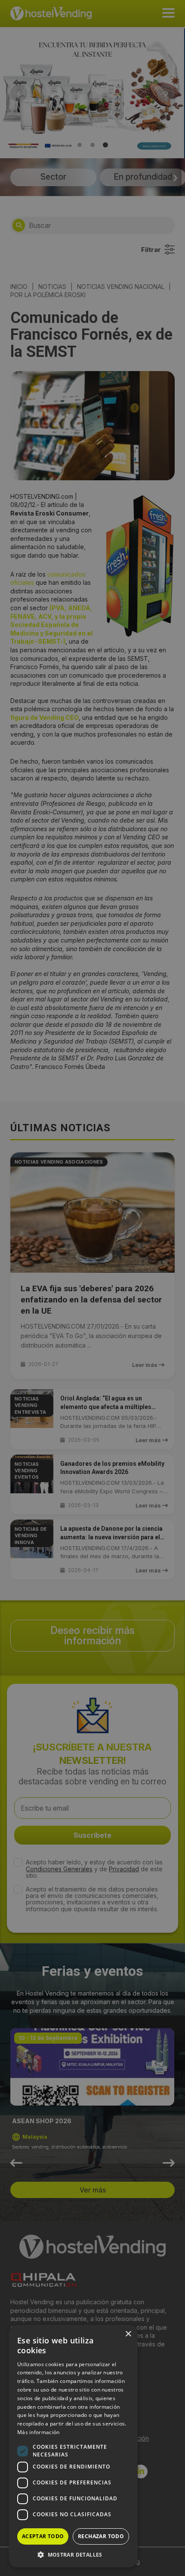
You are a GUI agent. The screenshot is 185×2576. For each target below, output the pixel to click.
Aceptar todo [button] (43, 2536)
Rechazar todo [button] (101, 2536)
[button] (73, 2555)
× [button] (128, 2334)
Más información (39, 2432)
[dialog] (92, 1288)
